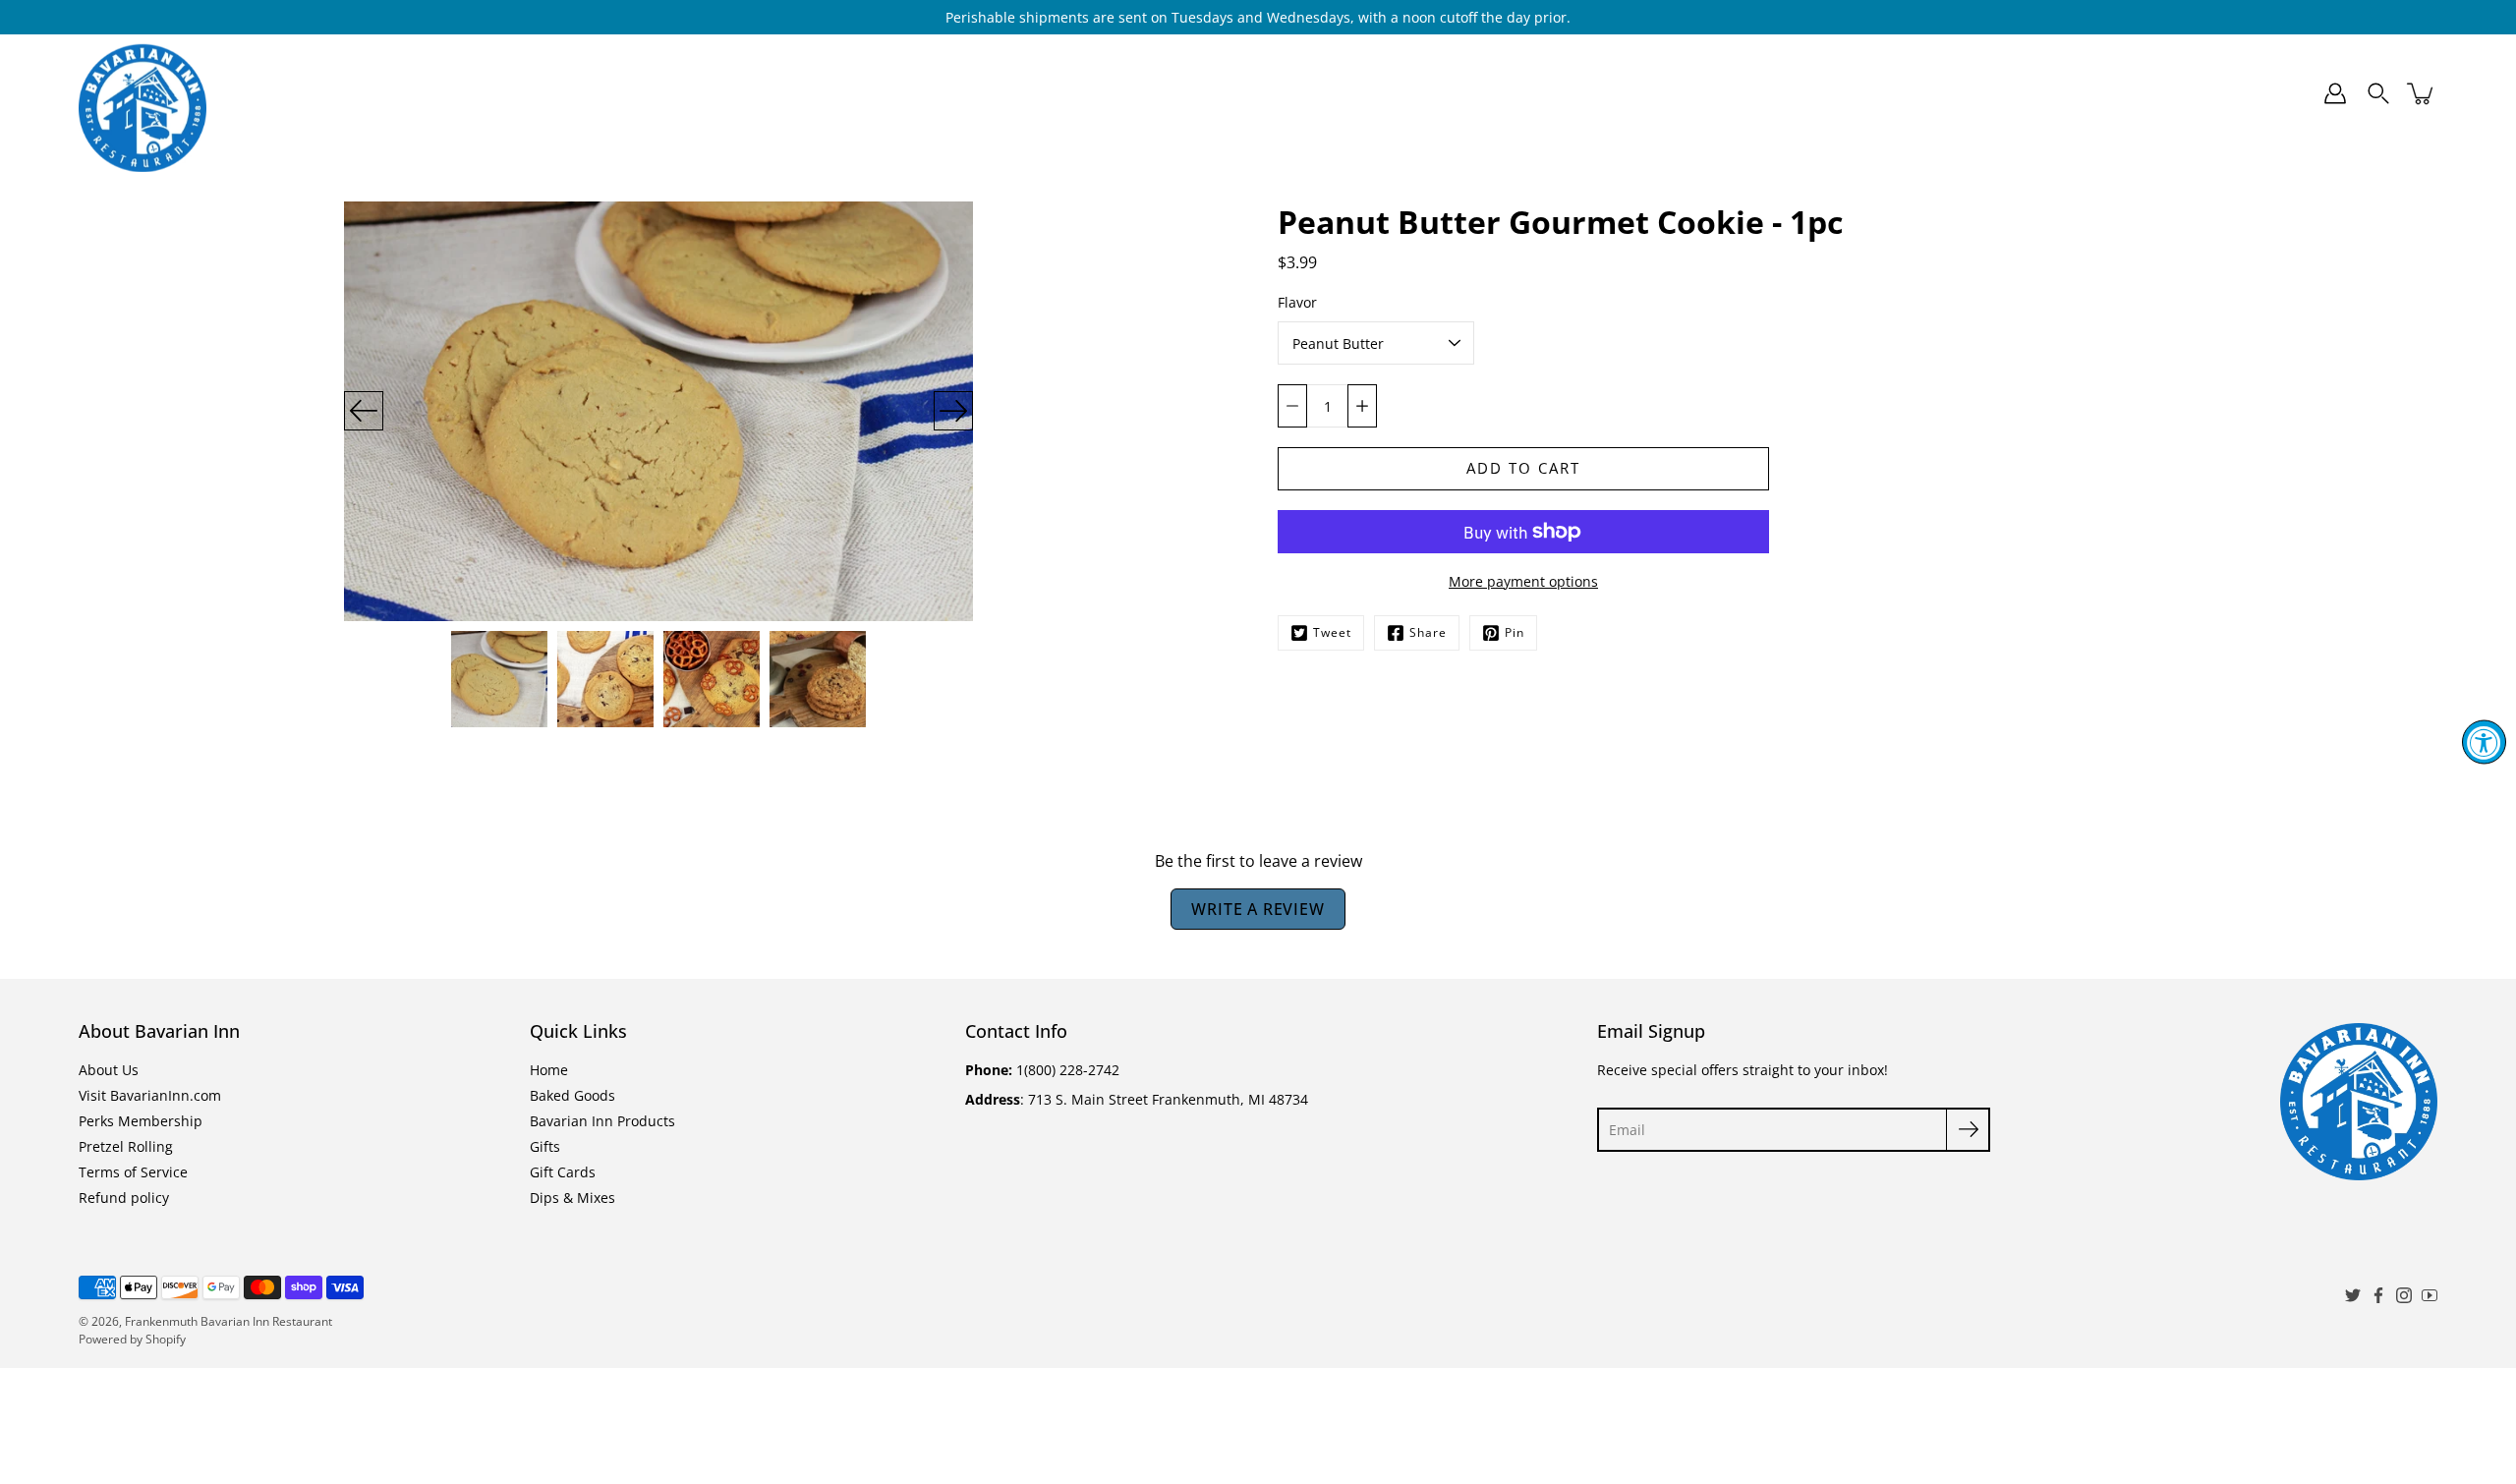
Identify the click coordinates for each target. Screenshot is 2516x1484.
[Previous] (364, 411)
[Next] (953, 411)
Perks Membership (141, 1121)
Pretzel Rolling (126, 1146)
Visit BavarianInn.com (150, 1095)
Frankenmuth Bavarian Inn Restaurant (229, 1321)
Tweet (1332, 632)
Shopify (166, 1339)
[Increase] (1362, 406)
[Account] (2335, 93)
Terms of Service (133, 1172)
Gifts (1354, 93)
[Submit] (1968, 1130)
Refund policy (124, 1198)
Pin (1515, 632)
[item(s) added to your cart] (2422, 93)
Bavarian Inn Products (1198, 93)
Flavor (1297, 302)
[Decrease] (1292, 406)
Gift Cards (1469, 93)
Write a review (1258, 909)
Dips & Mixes (1595, 93)
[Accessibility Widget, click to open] (2484, 742)
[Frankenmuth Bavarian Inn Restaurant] (143, 93)
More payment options (1523, 581)
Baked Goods (1012, 93)
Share (1428, 632)
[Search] (2378, 93)
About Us (109, 1070)
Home (898, 93)
